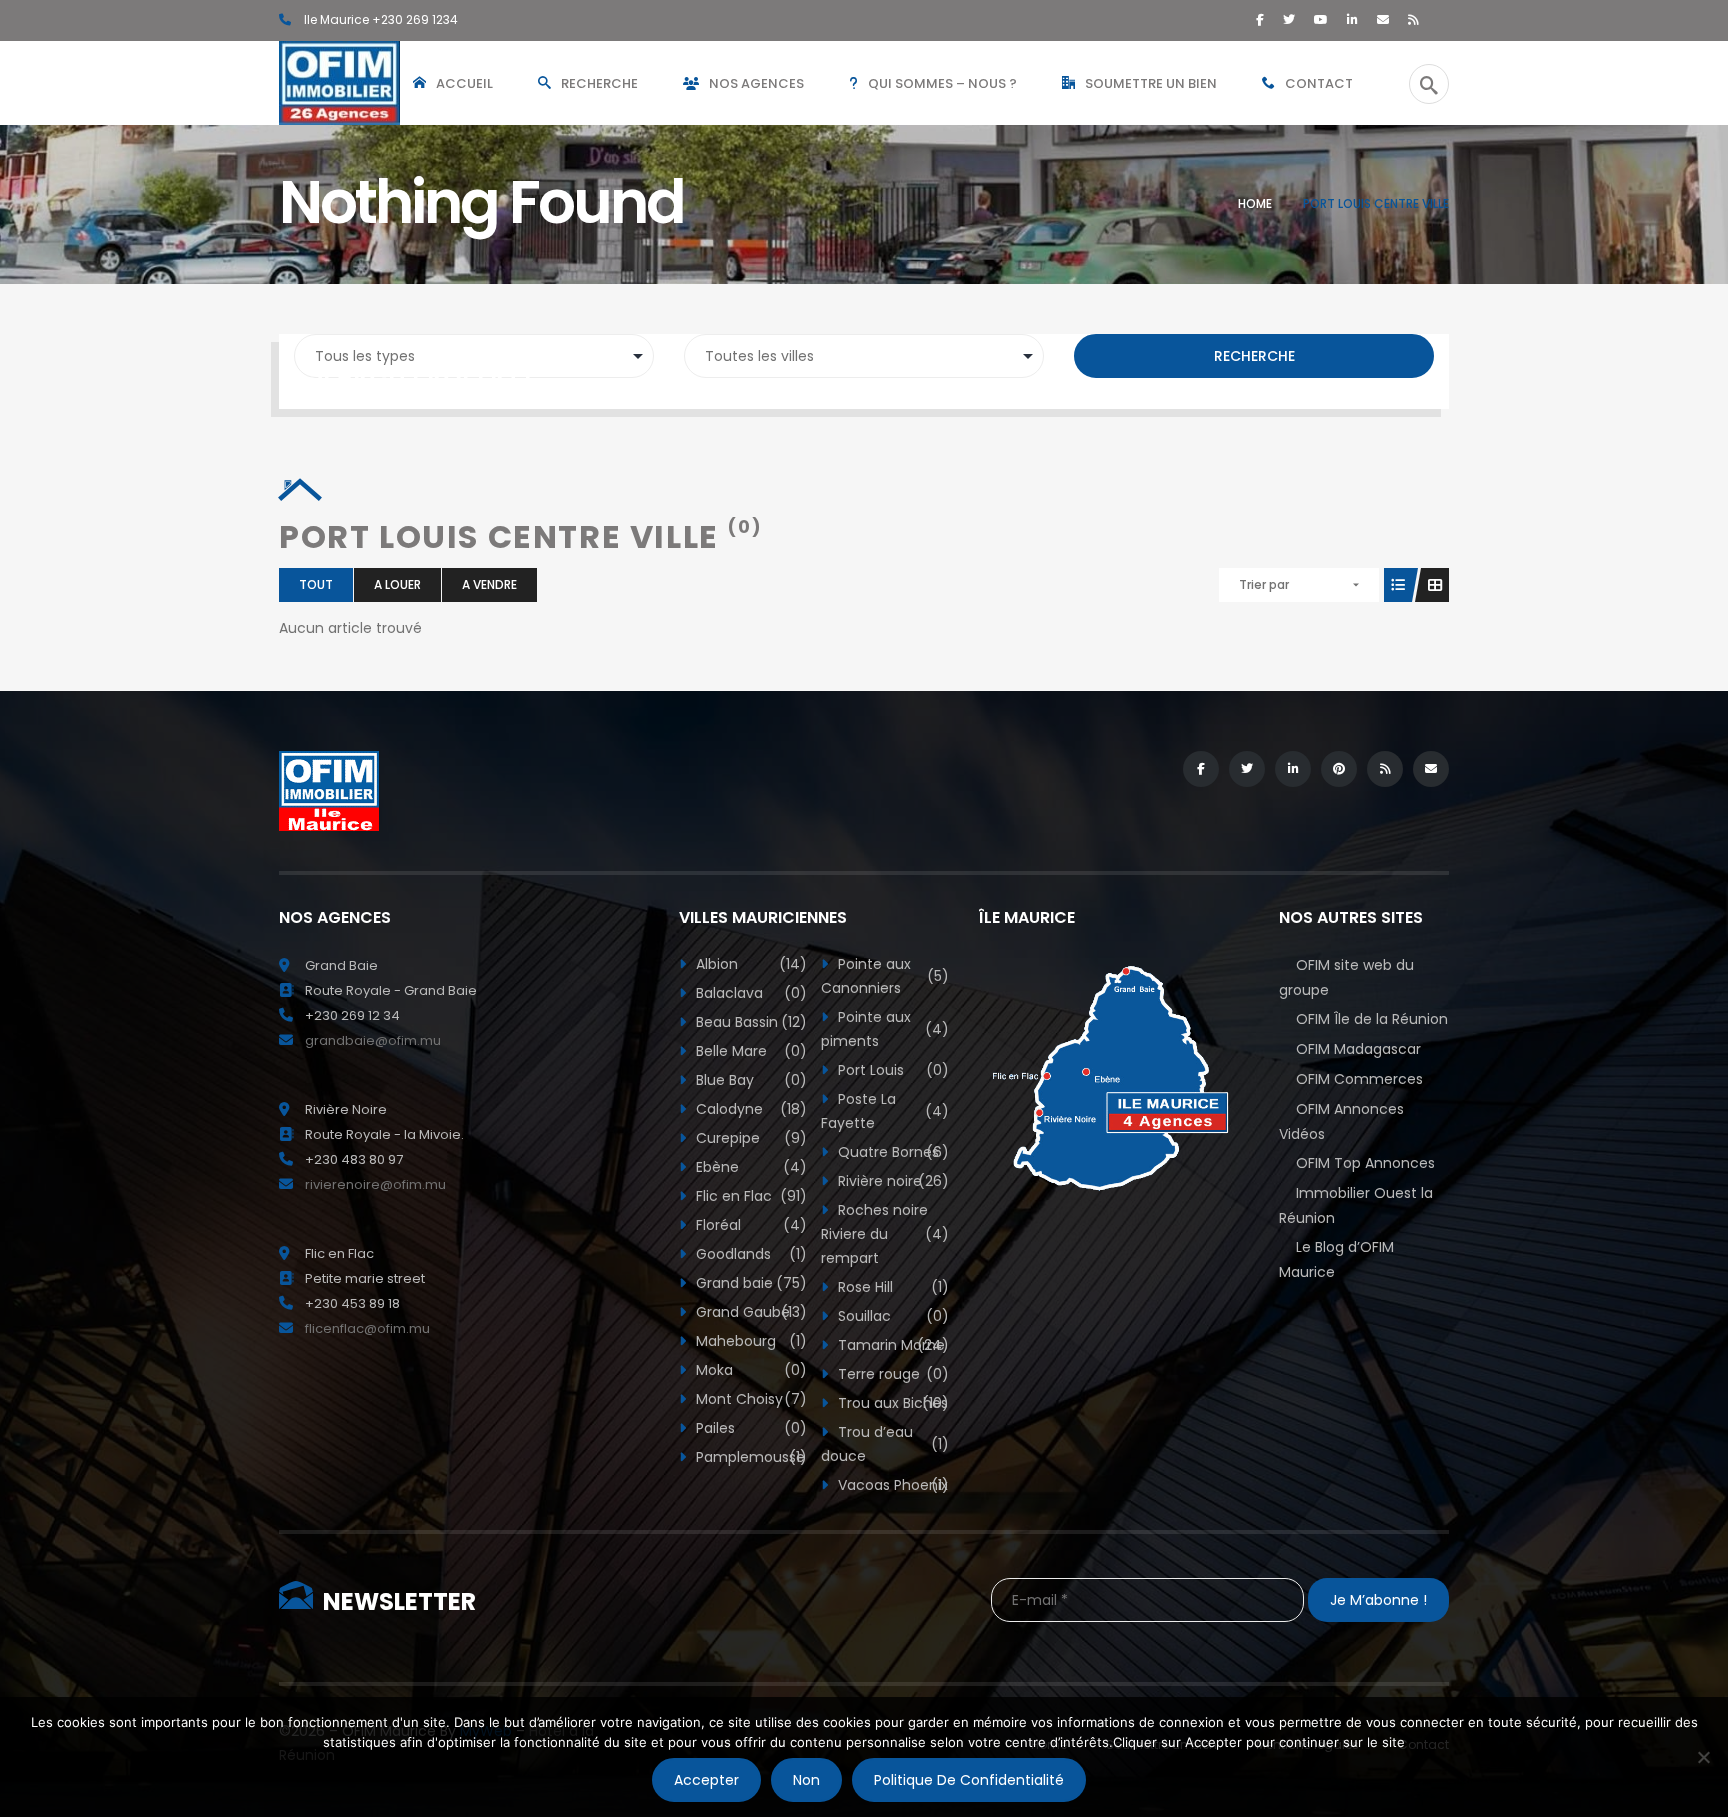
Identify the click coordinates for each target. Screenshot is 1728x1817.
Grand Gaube (749, 1312)
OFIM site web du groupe (1346, 977)
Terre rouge (891, 1374)
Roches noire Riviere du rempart (885, 1234)
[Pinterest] (1339, 769)
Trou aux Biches (891, 1403)
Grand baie (749, 1283)
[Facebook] (1260, 19)
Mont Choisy (749, 1399)
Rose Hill (891, 1287)
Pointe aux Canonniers (885, 976)
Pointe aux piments (885, 1029)
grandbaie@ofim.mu (373, 1040)
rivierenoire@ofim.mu (375, 1184)
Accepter (706, 1780)
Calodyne (749, 1109)
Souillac (891, 1316)
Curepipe (749, 1138)
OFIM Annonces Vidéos (1341, 1121)
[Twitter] (1289, 19)
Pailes (749, 1428)
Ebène (749, 1167)
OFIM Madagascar (1358, 1049)
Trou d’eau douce (885, 1444)
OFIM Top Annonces (1365, 1163)
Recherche (1254, 356)
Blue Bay (749, 1080)
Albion (749, 964)
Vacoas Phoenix (891, 1485)
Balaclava (749, 993)
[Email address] (1383, 19)
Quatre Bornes (891, 1152)
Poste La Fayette (885, 1111)
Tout (316, 584)
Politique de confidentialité (969, 1780)
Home (1255, 203)
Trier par (1264, 584)
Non (806, 1780)
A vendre (489, 584)
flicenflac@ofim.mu (367, 1328)
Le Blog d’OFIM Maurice (1336, 1259)
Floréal (749, 1225)
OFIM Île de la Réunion (1372, 1019)
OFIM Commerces (1359, 1079)
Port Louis (891, 1070)
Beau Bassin (749, 1022)
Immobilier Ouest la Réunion (1356, 1205)
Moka (749, 1370)
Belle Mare (749, 1051)
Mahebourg (749, 1341)
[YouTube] (1321, 19)
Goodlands (749, 1254)
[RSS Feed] (1413, 19)
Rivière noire (891, 1181)
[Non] (1703, 1757)
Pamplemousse (749, 1457)
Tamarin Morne (891, 1345)
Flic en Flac (749, 1196)
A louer (397, 584)
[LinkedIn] (1352, 19)
